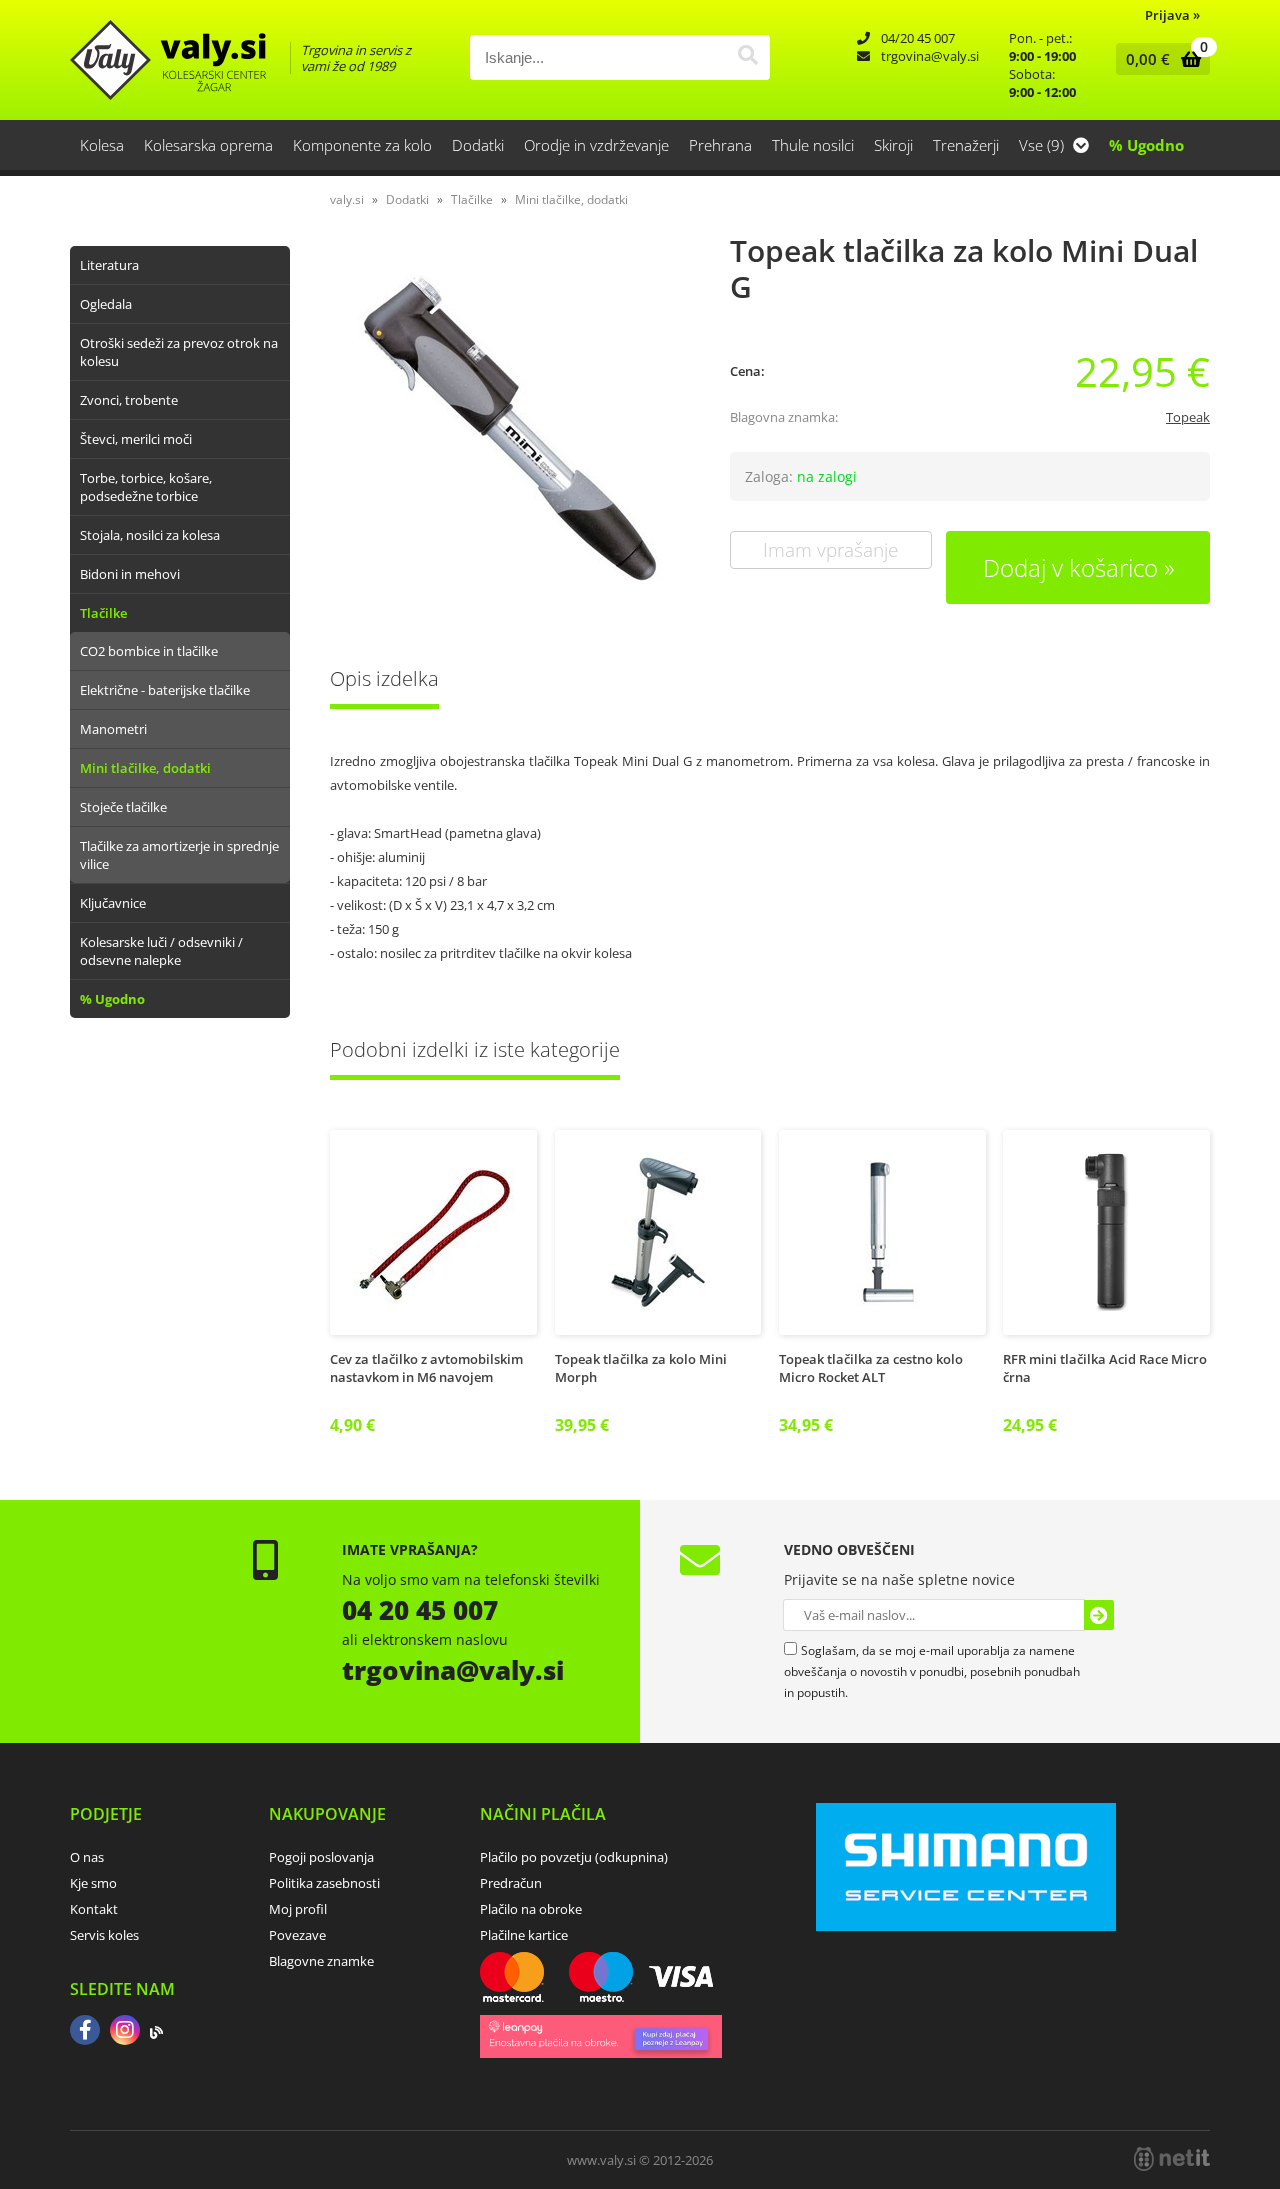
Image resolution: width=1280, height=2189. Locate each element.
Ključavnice (113, 903)
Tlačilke (103, 613)
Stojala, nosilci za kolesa (150, 535)
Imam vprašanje (830, 550)
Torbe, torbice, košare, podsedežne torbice (146, 487)
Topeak (1188, 417)
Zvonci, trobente (129, 400)
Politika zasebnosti (324, 1883)
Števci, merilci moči (136, 439)
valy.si (347, 199)
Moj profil (298, 1909)
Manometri (113, 729)
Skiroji (893, 145)
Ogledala (106, 304)
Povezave (297, 1935)
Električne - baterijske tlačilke (165, 690)
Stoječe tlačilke (123, 807)
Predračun (511, 1883)
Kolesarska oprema (208, 145)
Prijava (1172, 15)
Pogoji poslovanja (321, 1857)
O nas (87, 1857)
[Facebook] (85, 2032)
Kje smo (93, 1883)
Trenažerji (966, 145)
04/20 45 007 (918, 38)
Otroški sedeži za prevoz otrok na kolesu (179, 352)
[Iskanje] (747, 57)
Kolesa (102, 145)
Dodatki (478, 145)
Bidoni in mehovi (130, 574)
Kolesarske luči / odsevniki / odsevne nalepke (161, 951)
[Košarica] (1158, 59)
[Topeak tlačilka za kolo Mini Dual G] (510, 428)
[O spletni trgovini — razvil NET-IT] (1172, 2159)
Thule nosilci (813, 145)
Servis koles (104, 1935)
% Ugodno (1146, 145)
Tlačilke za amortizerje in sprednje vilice (179, 855)
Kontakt (94, 1909)
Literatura (109, 265)
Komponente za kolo (362, 145)
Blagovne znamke (321, 1961)
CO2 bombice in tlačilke (149, 651)
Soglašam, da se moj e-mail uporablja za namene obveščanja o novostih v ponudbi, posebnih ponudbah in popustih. (932, 1671)
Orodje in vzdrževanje (596, 145)
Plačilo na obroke (531, 1909)
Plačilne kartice (524, 1935)
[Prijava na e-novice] (1099, 1615)
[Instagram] (125, 2032)
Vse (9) (1043, 145)
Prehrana (720, 145)
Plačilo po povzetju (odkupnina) (574, 1857)
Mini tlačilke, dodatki (145, 768)
